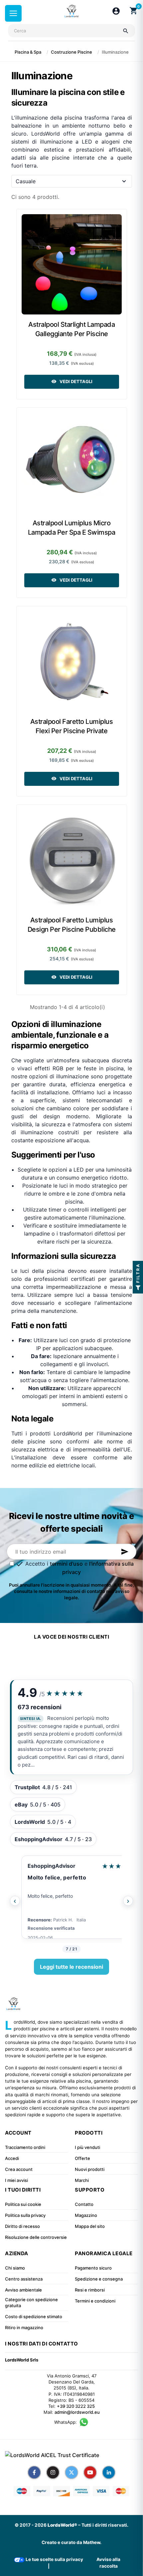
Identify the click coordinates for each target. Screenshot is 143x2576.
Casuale (26, 181)
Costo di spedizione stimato (34, 2317)
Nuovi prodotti (90, 2169)
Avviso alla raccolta (108, 2563)
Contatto (84, 2204)
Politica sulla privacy (25, 2215)
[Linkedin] (109, 2472)
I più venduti (87, 2147)
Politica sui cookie (23, 2204)
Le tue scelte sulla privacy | (54, 2563)
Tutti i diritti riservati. (105, 2525)
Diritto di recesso (22, 2226)
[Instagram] (53, 2472)
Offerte (82, 2158)
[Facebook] (34, 2472)
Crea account (19, 2169)
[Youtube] (90, 2472)
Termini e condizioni (95, 2301)
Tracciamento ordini (25, 2147)
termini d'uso (66, 1564)
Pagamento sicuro (93, 2268)
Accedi (12, 2158)
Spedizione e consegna (99, 2279)
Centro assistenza (24, 2279)
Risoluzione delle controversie (36, 2237)
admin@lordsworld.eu (77, 2412)
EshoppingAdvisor (52, 1866)
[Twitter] (71, 2472)
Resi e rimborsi (90, 2290)
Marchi (82, 2180)
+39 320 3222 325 (76, 2406)
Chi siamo (15, 2268)
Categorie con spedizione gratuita (31, 2303)
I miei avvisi (16, 2180)
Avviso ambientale (23, 2290)
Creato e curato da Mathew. (71, 2542)
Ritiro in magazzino (24, 2327)
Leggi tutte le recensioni (71, 1967)
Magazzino (86, 2215)
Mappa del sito (90, 2226)
